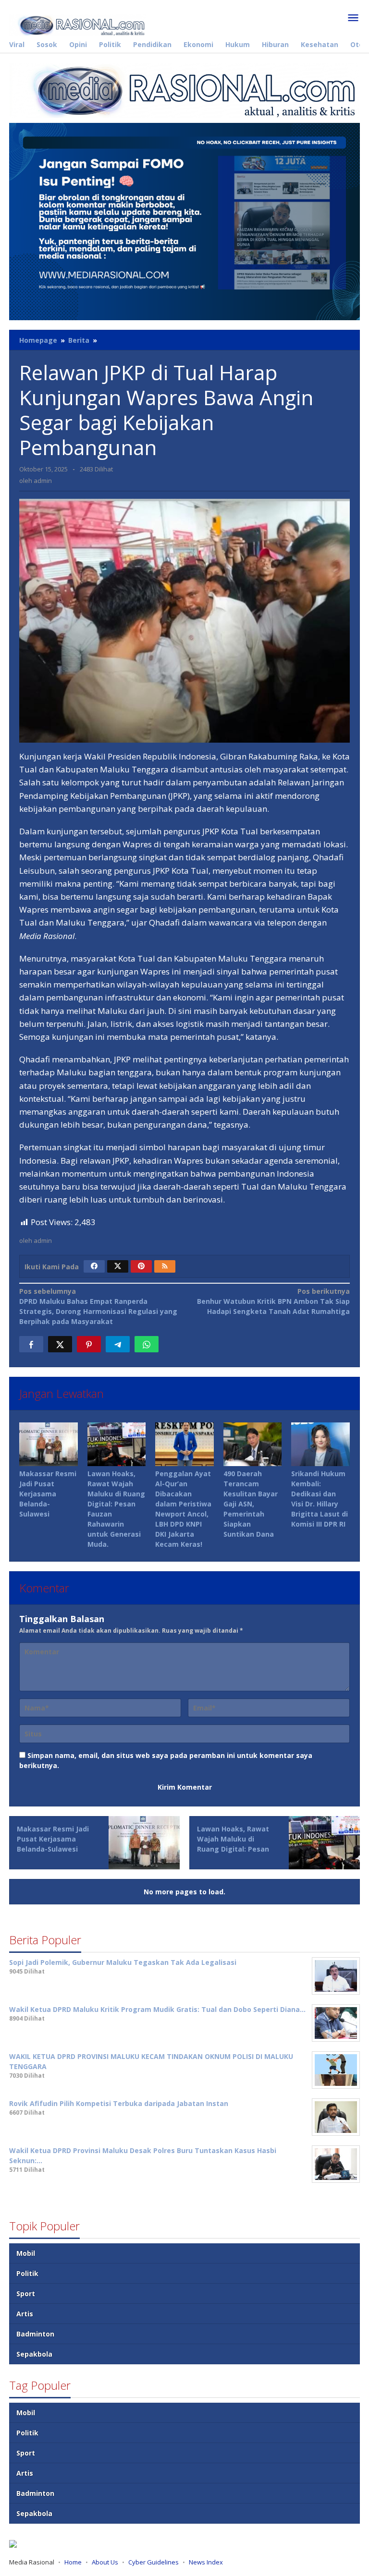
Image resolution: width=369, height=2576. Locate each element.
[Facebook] (94, 1266)
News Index (206, 2562)
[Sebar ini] (31, 1344)
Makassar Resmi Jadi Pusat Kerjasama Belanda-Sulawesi (48, 1494)
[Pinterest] (141, 1266)
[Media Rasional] (78, 24)
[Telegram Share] (118, 1344)
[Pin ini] (89, 1344)
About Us (105, 2562)
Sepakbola (34, 2354)
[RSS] (165, 1266)
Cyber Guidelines (154, 2562)
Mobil (26, 2253)
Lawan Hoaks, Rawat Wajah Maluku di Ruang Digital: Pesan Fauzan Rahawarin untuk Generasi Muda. (235, 1849)
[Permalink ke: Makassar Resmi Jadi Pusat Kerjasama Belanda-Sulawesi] (49, 1444)
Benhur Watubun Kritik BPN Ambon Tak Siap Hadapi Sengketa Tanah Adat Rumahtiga (273, 1301)
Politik (27, 2273)
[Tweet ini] (60, 1344)
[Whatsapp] (147, 1344)
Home (73, 2562)
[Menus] (353, 18)
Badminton (35, 2334)
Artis (25, 2314)
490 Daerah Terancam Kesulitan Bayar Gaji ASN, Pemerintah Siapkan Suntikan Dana (251, 1504)
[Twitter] (118, 1266)
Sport (26, 2293)
